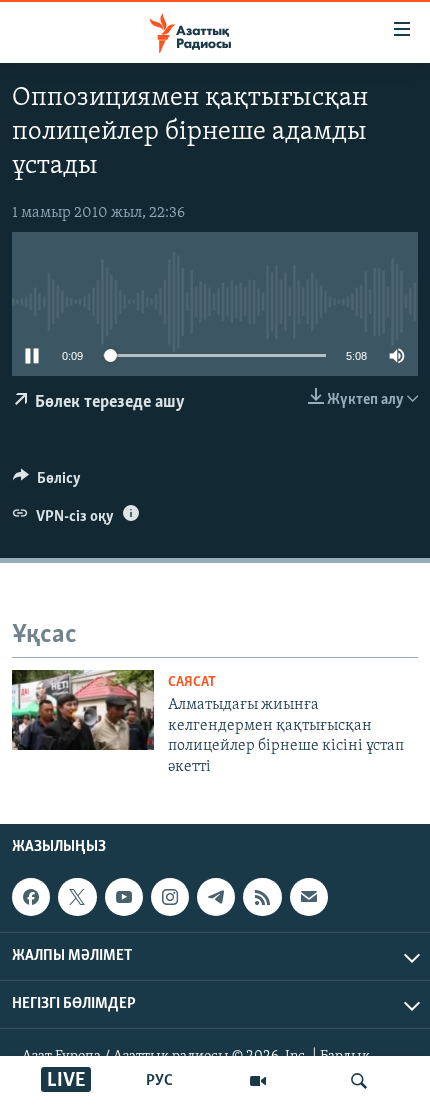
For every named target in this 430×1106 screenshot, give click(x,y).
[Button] (47, 483)
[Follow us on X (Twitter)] (77, 897)
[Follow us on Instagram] (170, 897)
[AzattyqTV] (258, 1081)
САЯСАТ (192, 682)
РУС (159, 1081)
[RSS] (262, 897)
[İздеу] (359, 1081)
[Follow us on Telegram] (216, 897)
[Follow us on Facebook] (31, 897)
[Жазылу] (309, 897)
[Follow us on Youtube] (124, 897)
